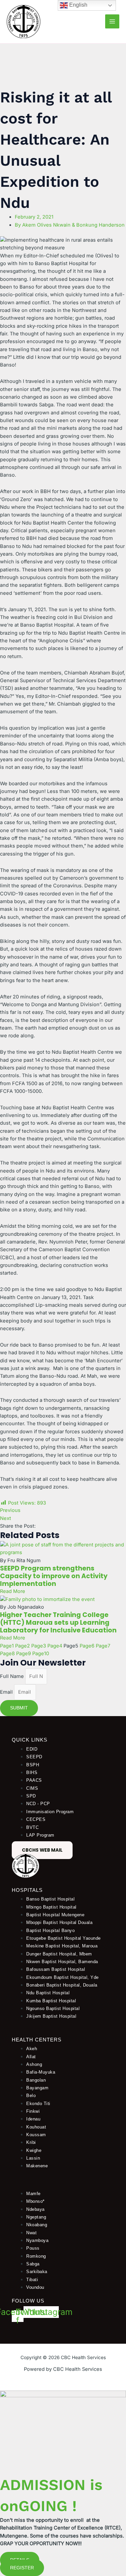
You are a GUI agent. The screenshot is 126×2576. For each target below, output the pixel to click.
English (78, 5)
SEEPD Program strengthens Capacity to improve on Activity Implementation (54, 1576)
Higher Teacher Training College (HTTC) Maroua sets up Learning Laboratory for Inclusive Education (58, 1623)
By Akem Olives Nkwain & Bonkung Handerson (70, 225)
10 (41, 1654)
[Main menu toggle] (112, 21)
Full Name (13, 1676)
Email (7, 1692)
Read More (13, 1591)
